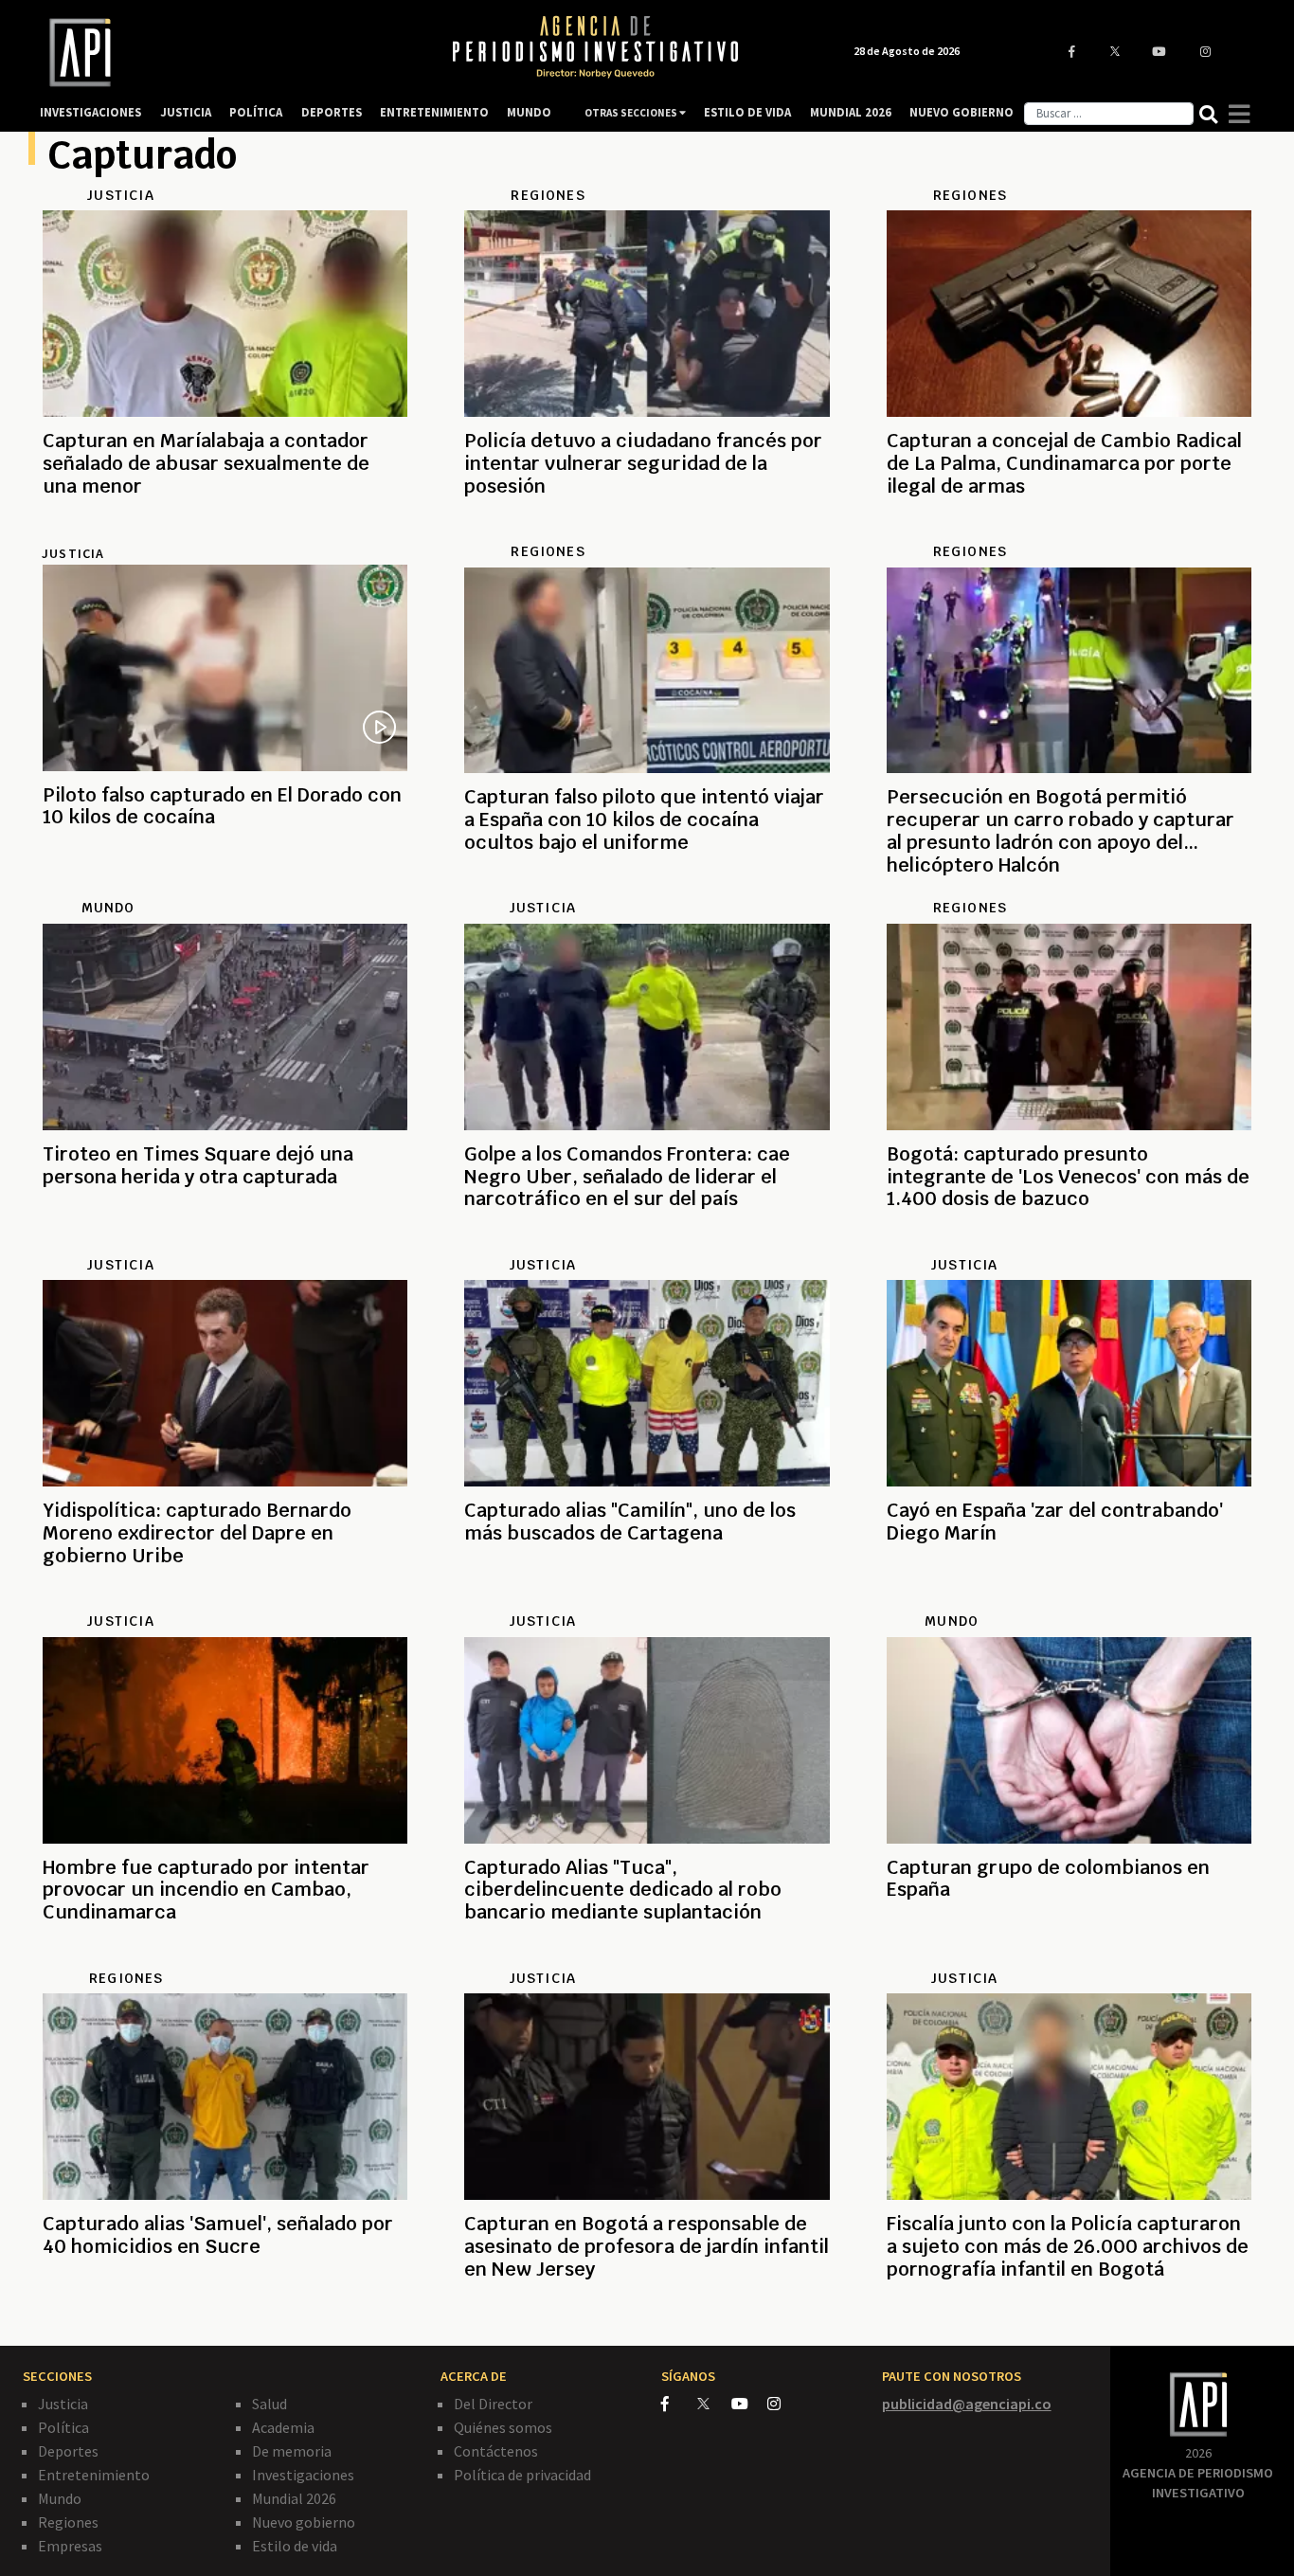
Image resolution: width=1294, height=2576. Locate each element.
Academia (283, 2427)
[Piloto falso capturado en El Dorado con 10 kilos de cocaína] (225, 886)
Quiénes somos (503, 2427)
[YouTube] (749, 2404)
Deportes (68, 2451)
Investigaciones (303, 2475)
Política (63, 2427)
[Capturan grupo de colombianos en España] (1069, 1958)
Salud (270, 2404)
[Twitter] (713, 2403)
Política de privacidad (522, 2475)
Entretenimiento (94, 2475)
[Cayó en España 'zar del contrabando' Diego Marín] (1069, 1601)
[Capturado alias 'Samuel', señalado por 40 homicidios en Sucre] (225, 2315)
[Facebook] (679, 2404)
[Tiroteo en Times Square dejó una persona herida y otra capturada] (225, 1245)
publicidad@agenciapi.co (967, 2404)
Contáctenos (496, 2451)
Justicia (73, 553)
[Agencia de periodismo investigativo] (226, 53)
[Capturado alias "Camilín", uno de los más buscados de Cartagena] (647, 1601)
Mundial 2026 (294, 2498)
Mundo (60, 2498)
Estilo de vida (295, 2546)
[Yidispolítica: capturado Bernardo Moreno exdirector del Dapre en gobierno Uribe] (225, 1601)
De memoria (292, 2451)
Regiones (68, 2522)
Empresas (70, 2546)
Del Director (493, 2404)
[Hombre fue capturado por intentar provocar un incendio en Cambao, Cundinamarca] (225, 1958)
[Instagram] (784, 2404)
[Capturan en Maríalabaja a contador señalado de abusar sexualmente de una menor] (225, 531)
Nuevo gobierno (304, 2522)
